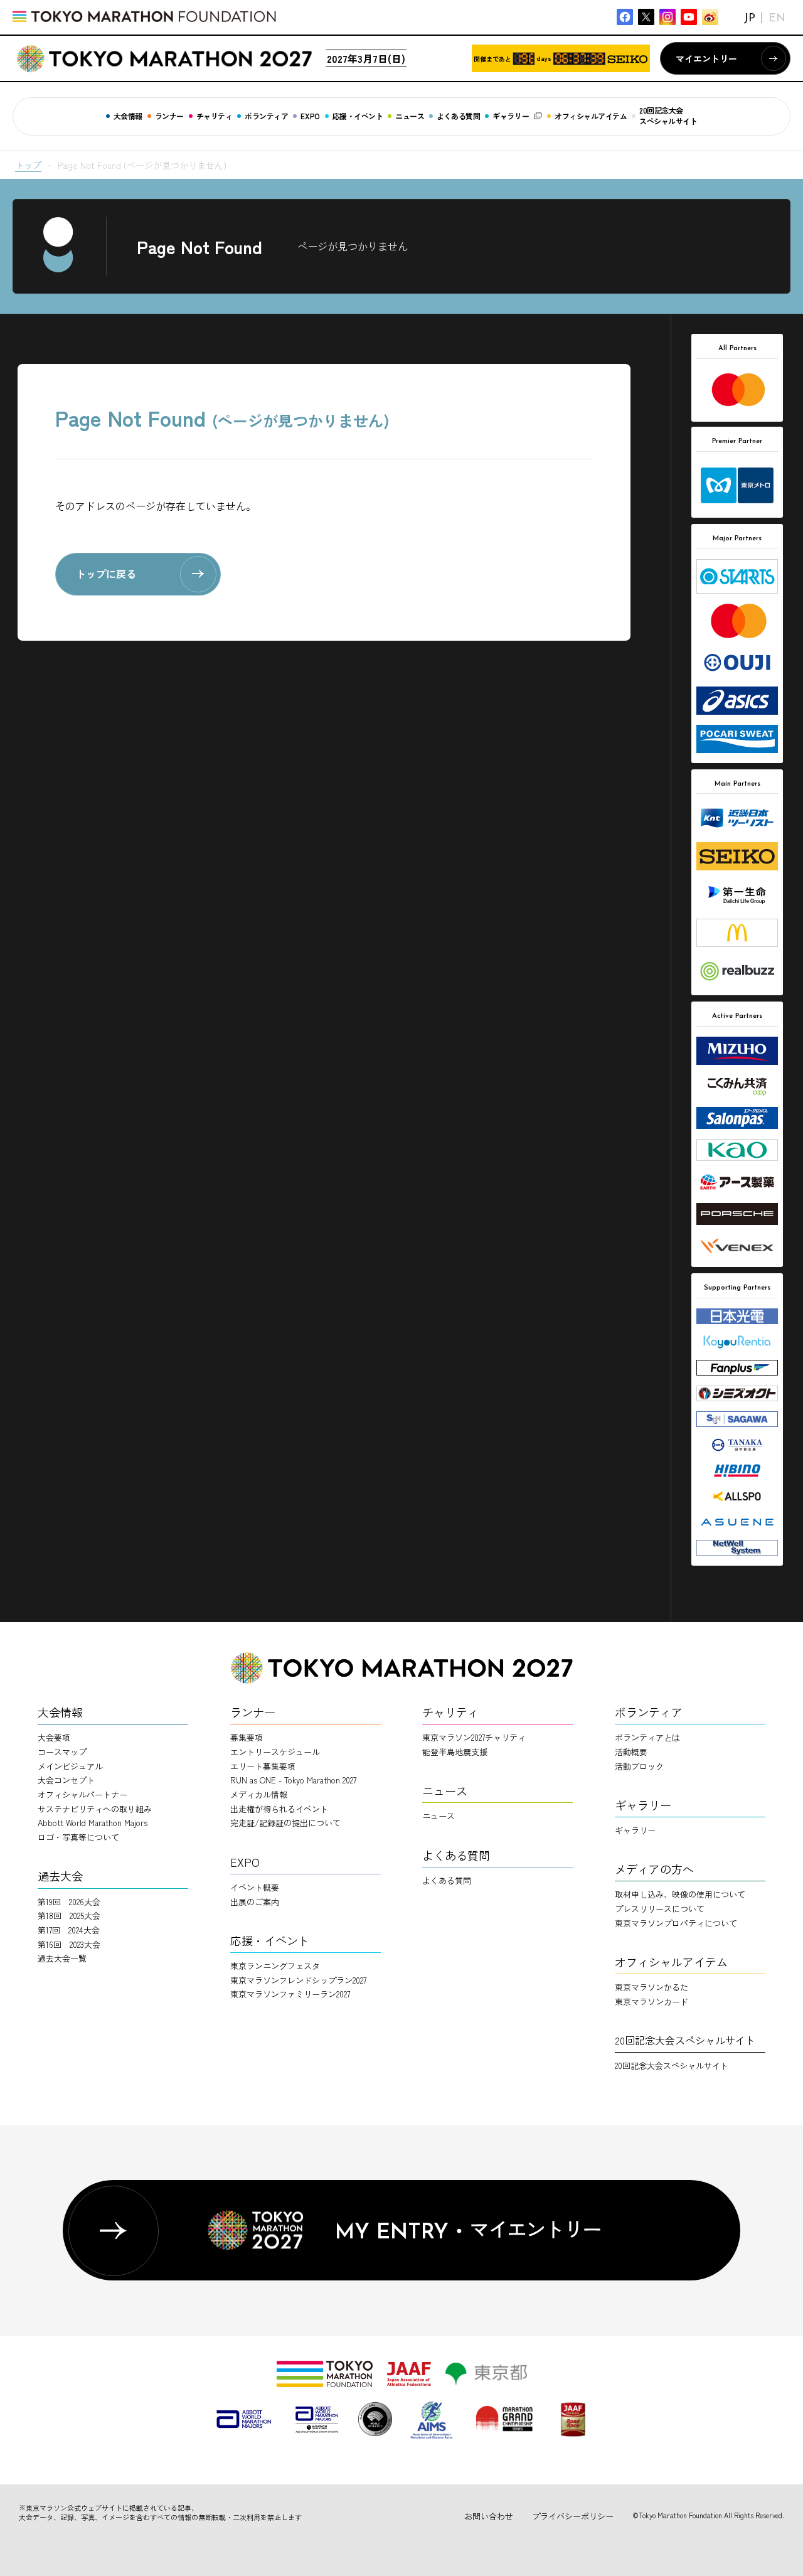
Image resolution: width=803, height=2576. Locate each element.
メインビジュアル (70, 1766)
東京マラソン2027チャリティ (474, 1737)
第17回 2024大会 (69, 1930)
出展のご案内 (255, 1902)
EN (777, 19)
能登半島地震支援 (455, 1752)
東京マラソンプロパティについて (676, 1923)
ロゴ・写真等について (78, 1837)
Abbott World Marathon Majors (93, 1823)
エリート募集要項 (263, 1766)
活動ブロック (639, 1766)
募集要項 (247, 1737)
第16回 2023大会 (69, 1944)
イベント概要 (255, 1887)
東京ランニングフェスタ (275, 1966)
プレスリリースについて (660, 1909)
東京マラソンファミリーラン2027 (290, 1994)
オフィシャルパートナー (82, 1794)
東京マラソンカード (651, 2001)
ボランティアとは (647, 1737)
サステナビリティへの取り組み (95, 1809)
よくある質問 (447, 1880)
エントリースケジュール (275, 1752)
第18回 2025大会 (69, 1916)
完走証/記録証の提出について (285, 1823)
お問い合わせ (489, 2516)
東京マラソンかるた (651, 1987)
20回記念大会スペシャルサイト (672, 2066)
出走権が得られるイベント (279, 1809)
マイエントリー (706, 58)
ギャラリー (635, 1830)
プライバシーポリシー (573, 2516)
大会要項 (54, 1737)
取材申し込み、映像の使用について (680, 1894)
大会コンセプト (66, 1780)
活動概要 (631, 1752)
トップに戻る (106, 574)
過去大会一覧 (62, 1958)
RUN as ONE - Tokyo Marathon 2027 (293, 1780)
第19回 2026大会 (69, 1902)
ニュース (439, 1816)
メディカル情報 (259, 1794)
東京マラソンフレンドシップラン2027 (298, 1980)
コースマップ (62, 1752)
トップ (28, 165)
